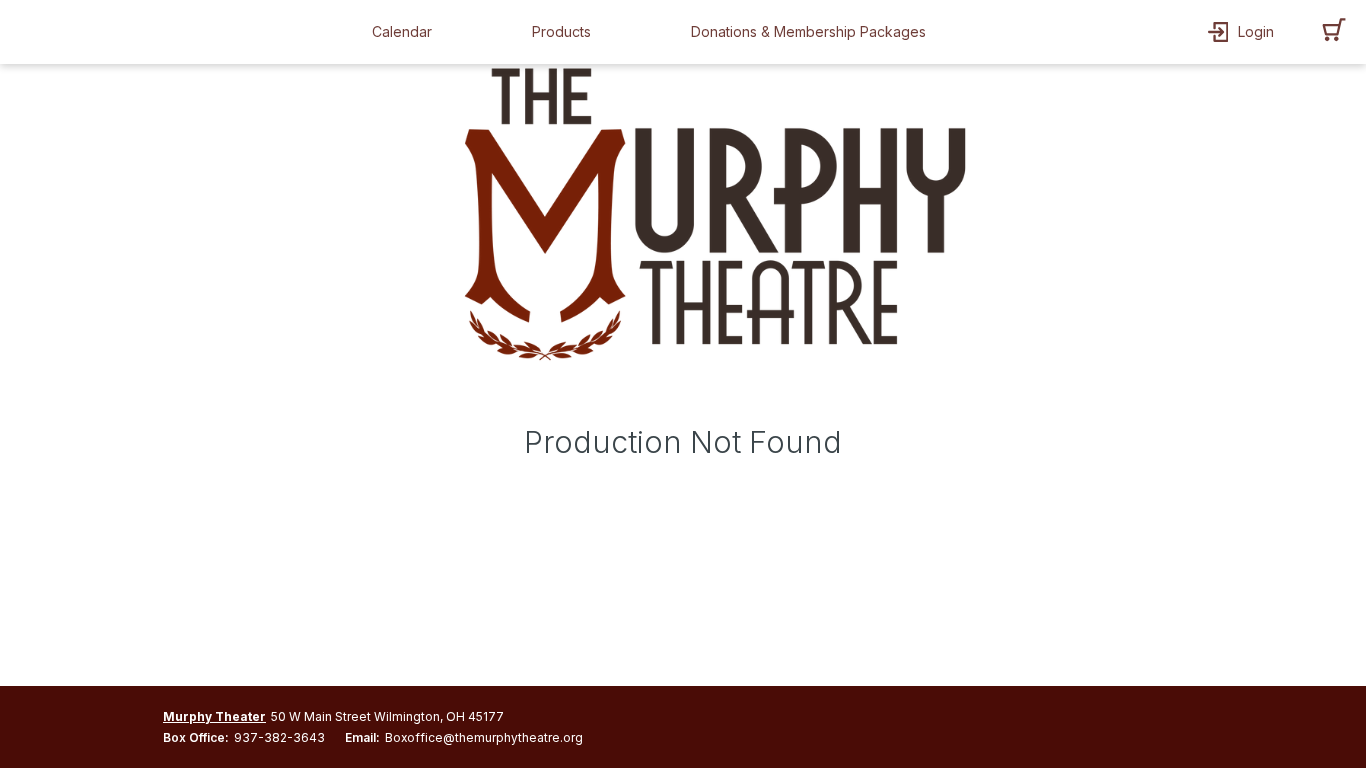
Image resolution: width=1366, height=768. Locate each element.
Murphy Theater (214, 716)
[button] (407, 32)
